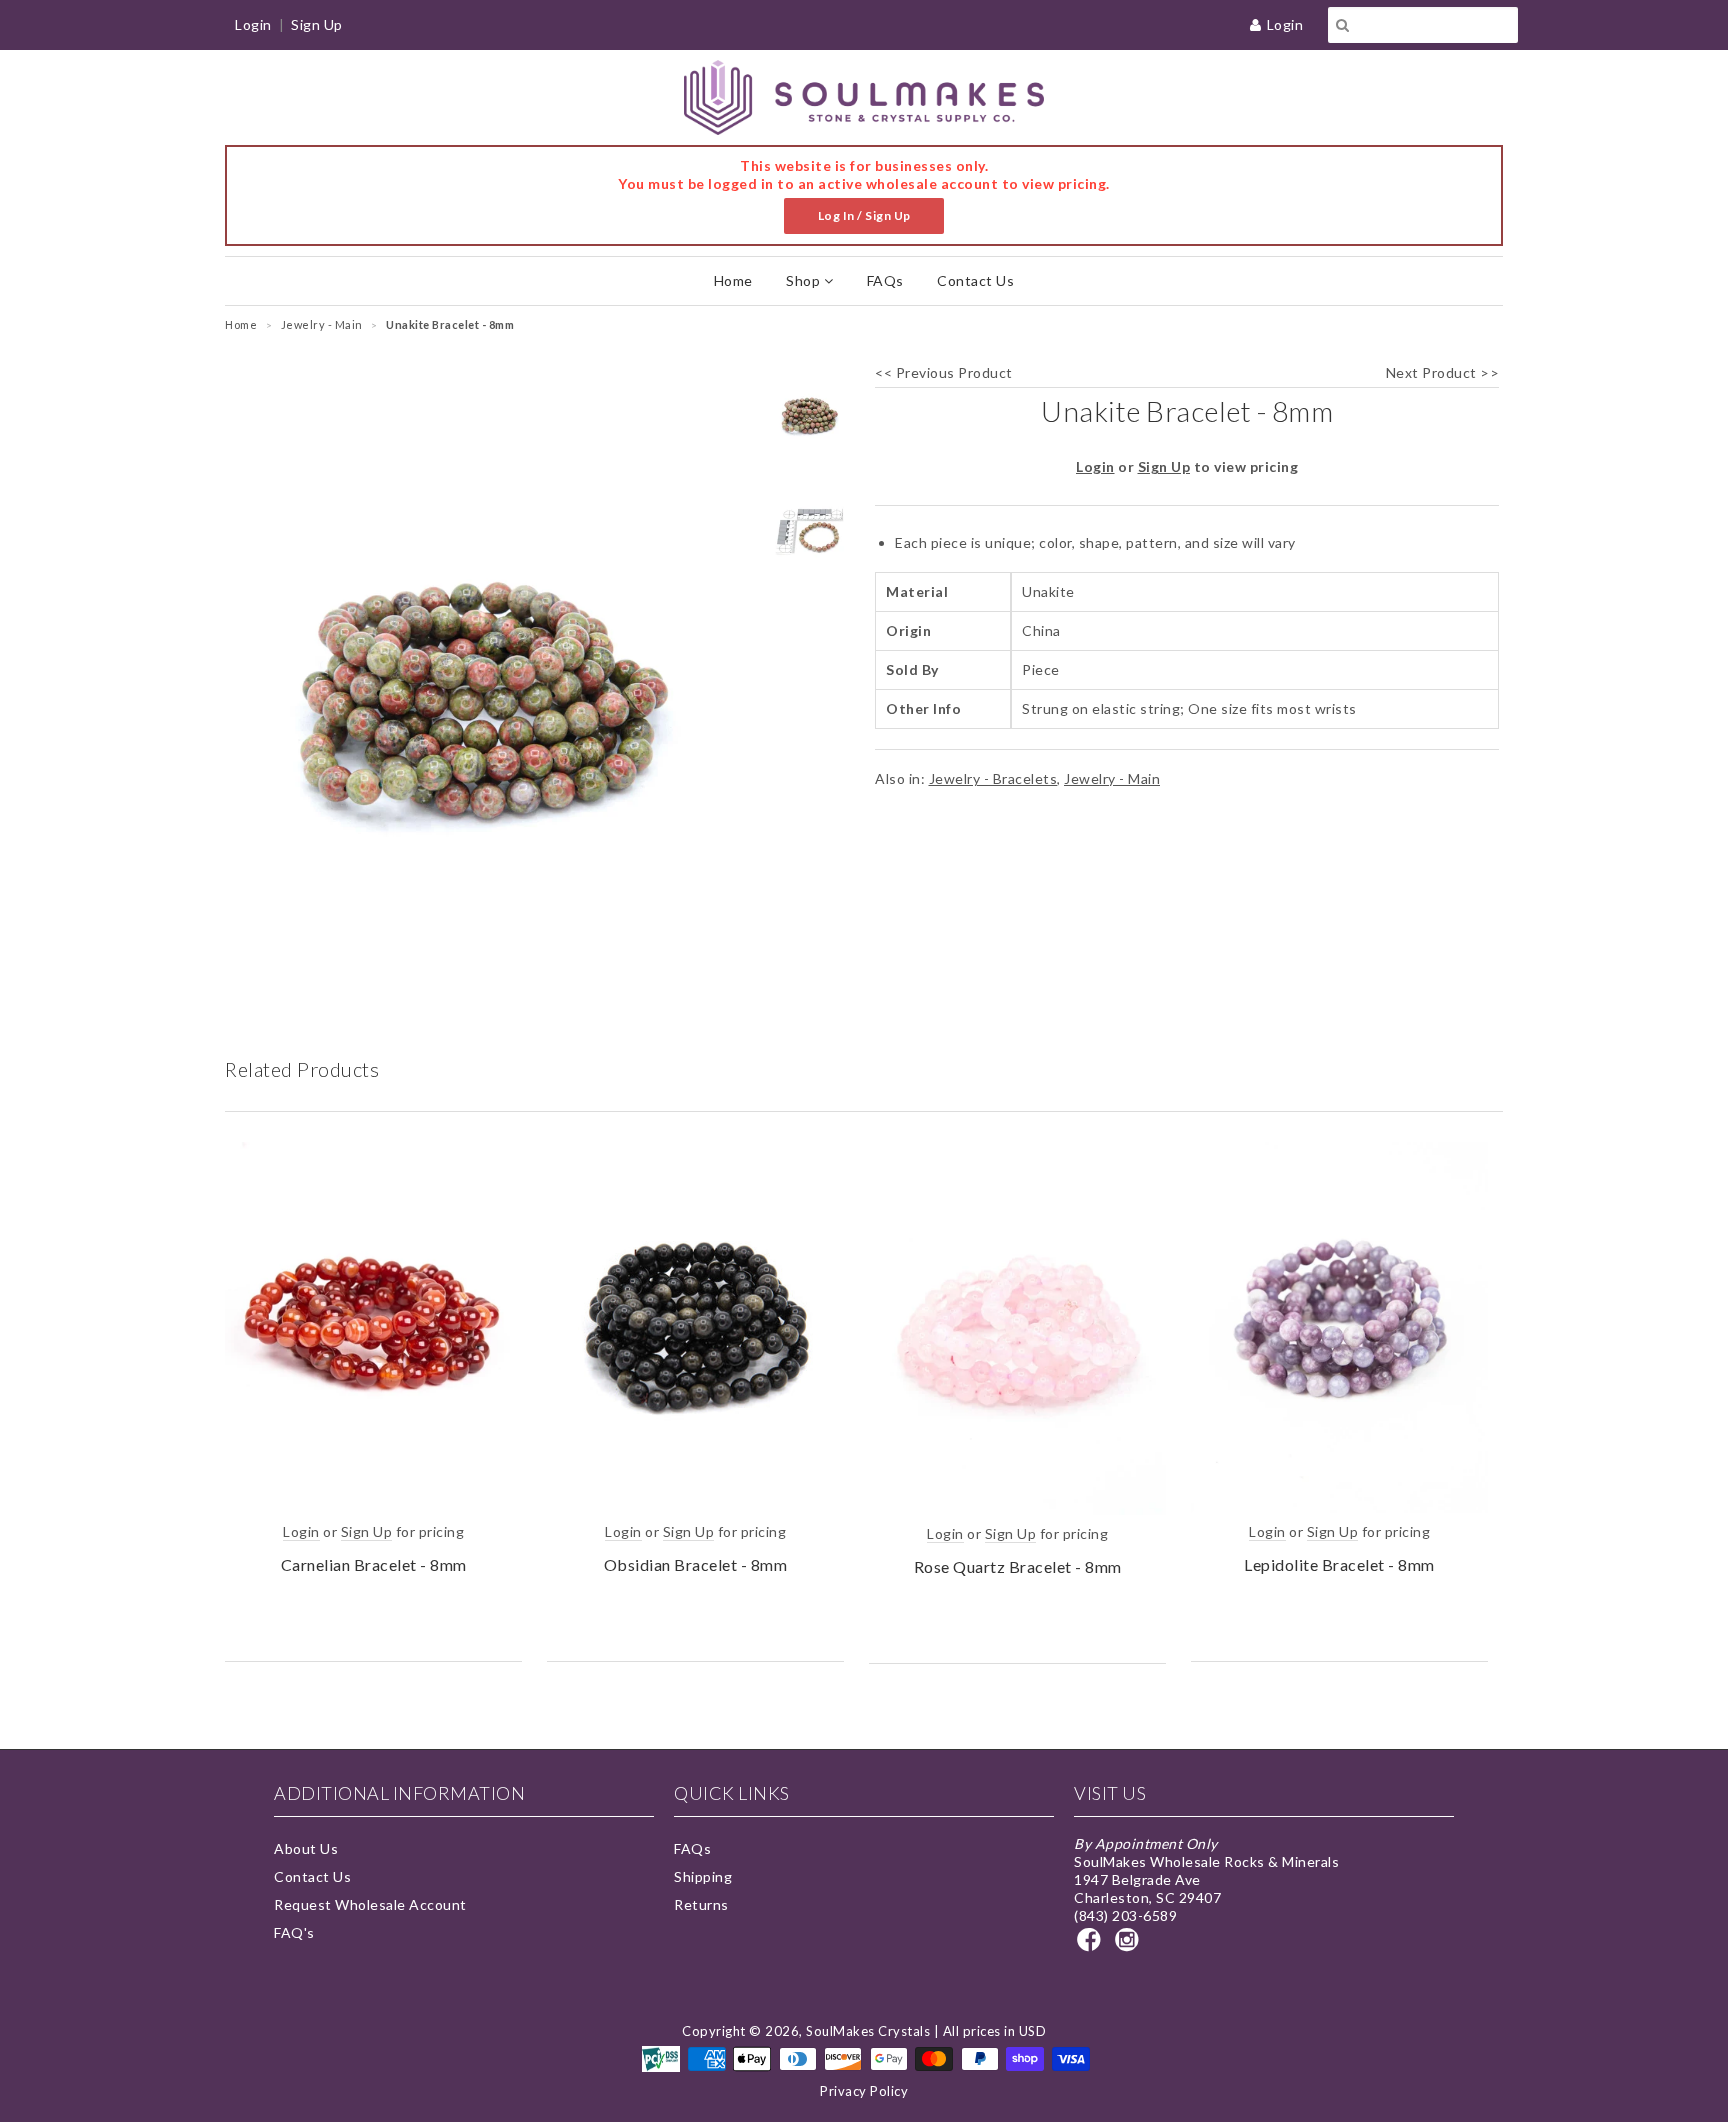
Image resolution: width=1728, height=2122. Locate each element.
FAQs (885, 280)
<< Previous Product (944, 372)
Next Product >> (1443, 372)
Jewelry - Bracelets (993, 778)
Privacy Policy (864, 2091)
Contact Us (975, 280)
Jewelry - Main (1112, 778)
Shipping (703, 1876)
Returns (701, 1904)
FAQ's (294, 1932)
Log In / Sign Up (864, 215)
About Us (306, 1848)
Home (733, 280)
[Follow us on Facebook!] (1092, 1945)
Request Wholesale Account (370, 1904)
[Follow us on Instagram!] (1130, 1945)
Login (1285, 24)
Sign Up (317, 24)
